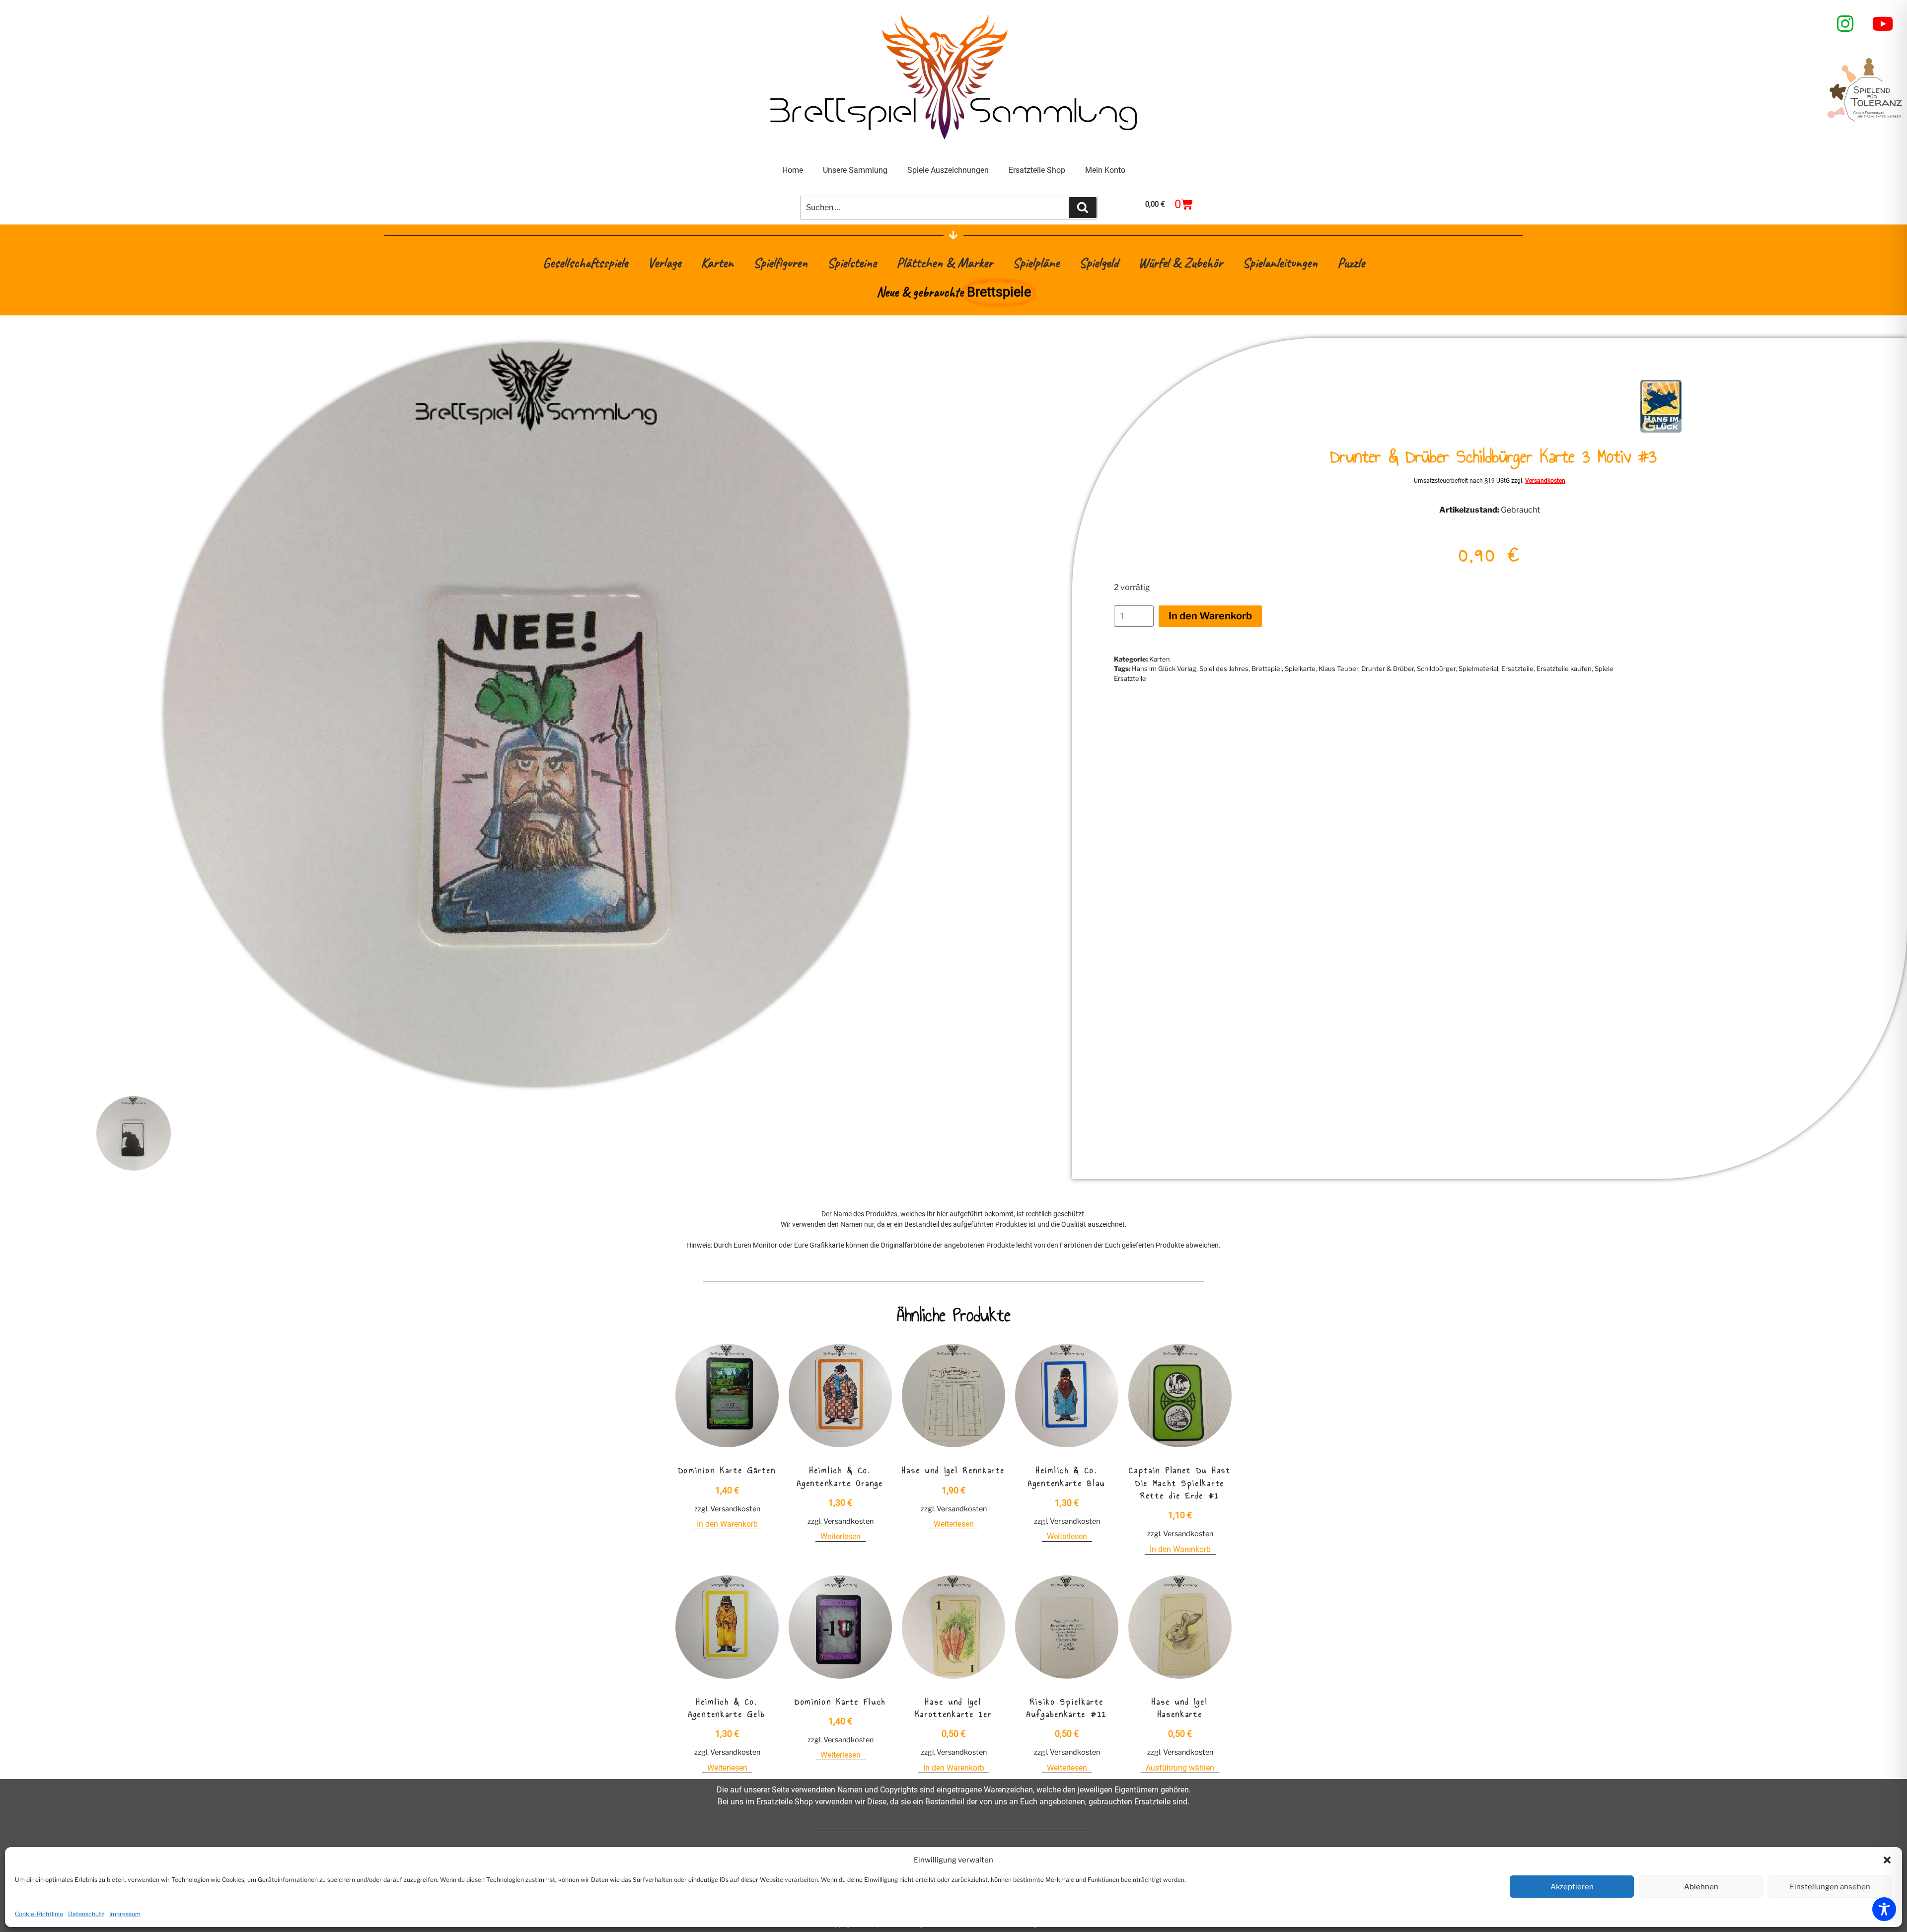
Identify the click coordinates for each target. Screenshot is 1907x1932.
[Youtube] (1883, 24)
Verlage (664, 262)
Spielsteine (852, 262)
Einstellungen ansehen (1830, 1887)
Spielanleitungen (1280, 262)
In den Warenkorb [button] (727, 1524)
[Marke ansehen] (1661, 431)
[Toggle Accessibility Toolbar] (1884, 1909)
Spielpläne (1036, 262)
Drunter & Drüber (1388, 669)
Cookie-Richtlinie (39, 1914)
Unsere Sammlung (855, 170)
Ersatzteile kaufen (1564, 669)
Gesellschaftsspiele (585, 262)
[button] (1887, 1860)
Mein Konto (1105, 170)
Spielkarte (1300, 669)
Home (793, 170)
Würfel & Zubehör (1180, 262)
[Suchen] (1083, 208)
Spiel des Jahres (1224, 669)
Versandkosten (1545, 481)
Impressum (125, 1914)
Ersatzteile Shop (1037, 170)
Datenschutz (86, 1914)
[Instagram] (1845, 24)
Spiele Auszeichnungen (948, 170)
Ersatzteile (1517, 669)
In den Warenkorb (1210, 616)
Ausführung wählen (1180, 1768)
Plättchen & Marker (945, 262)
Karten (717, 262)
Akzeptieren (1572, 1887)
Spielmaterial (1478, 669)
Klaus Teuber (1338, 669)
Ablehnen (1701, 1887)
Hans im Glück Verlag (1164, 669)
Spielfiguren (780, 262)
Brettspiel (1267, 669)
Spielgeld (1099, 262)
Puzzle (1351, 262)
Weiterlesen (841, 1536)
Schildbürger (1436, 669)
